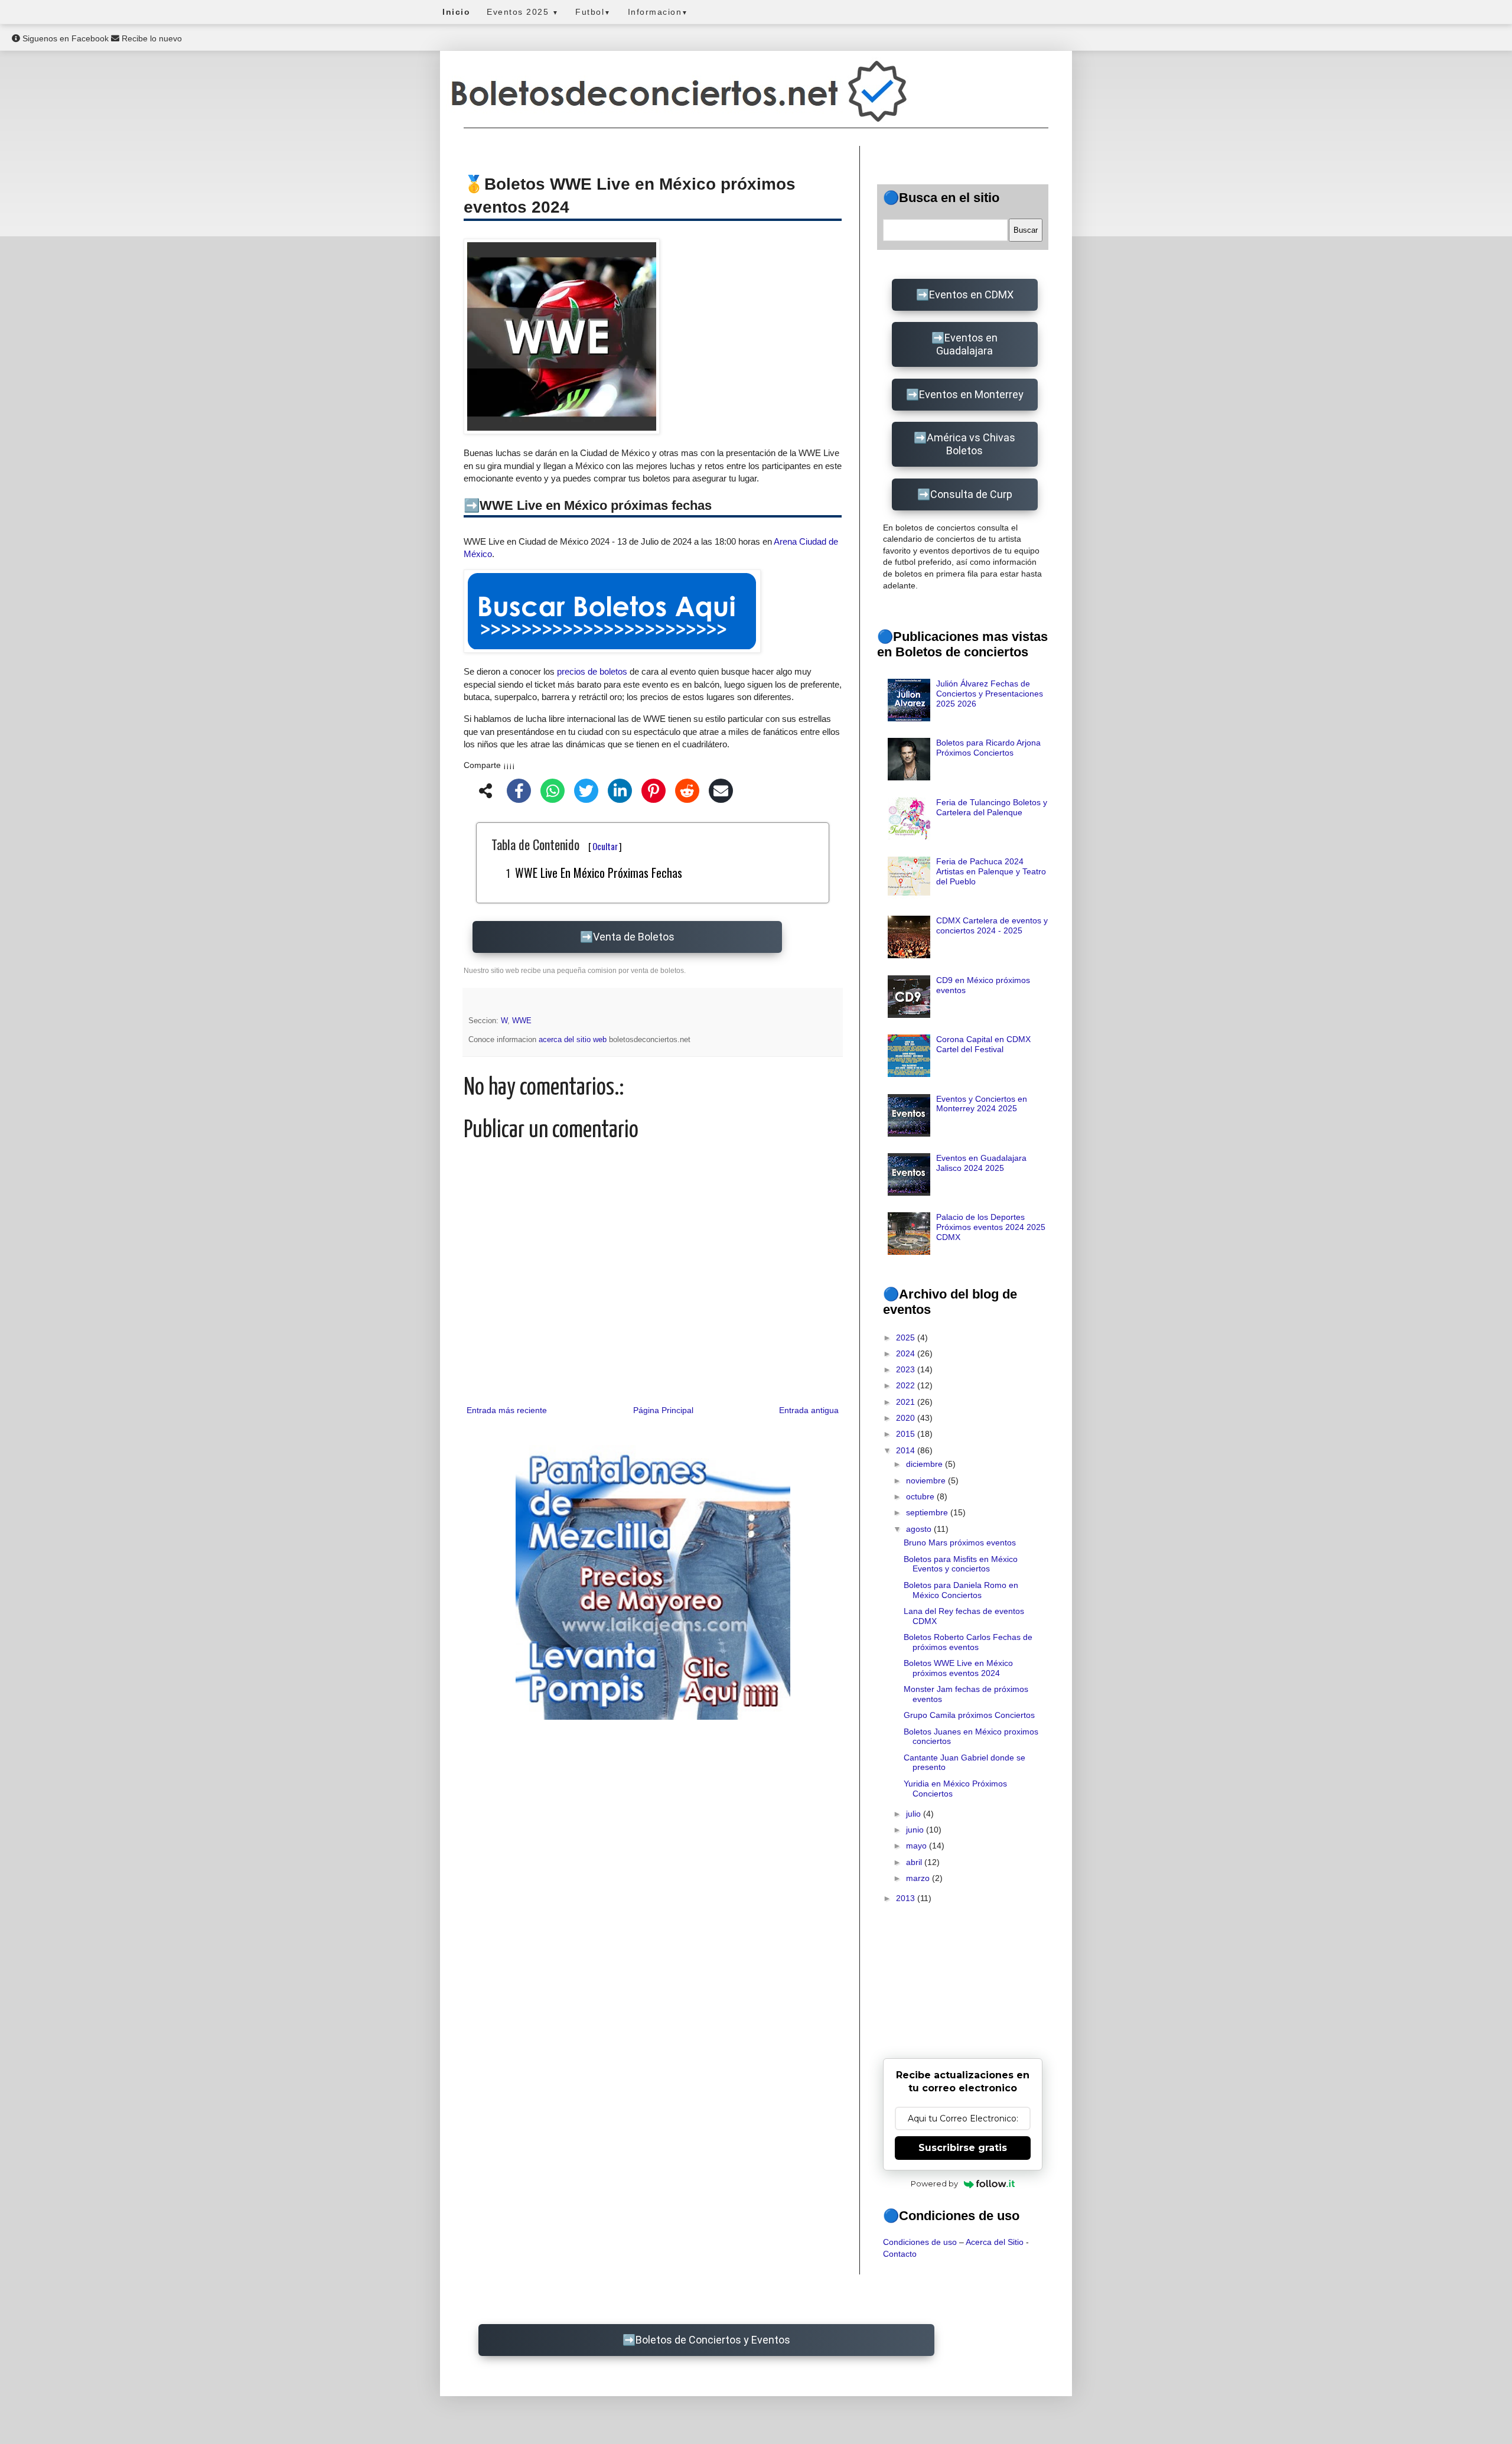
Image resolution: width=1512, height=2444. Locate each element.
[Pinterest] (654, 793)
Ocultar (605, 846)
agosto (920, 1529)
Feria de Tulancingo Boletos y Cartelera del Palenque (992, 807)
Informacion (658, 12)
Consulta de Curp (971, 494)
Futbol (593, 12)
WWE (522, 1021)
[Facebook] (519, 793)
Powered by (934, 2183)
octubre (921, 1496)
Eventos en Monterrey (971, 394)
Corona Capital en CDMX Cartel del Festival (983, 1044)
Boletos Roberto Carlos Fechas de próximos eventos (968, 1642)
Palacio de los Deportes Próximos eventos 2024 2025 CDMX (991, 1227)
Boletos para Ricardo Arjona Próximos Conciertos (988, 748)
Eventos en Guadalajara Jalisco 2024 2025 (981, 1163)
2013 (907, 1898)
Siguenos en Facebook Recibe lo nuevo (101, 38)
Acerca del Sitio (995, 2242)
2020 (907, 1418)
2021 (907, 1402)
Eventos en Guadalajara (967, 344)
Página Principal (663, 1410)
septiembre (928, 1512)
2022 (907, 1385)
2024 (907, 1353)
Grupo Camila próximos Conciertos (969, 1715)
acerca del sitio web (574, 1040)
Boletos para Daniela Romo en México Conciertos (961, 1590)
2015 (907, 1434)
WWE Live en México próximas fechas (599, 873)
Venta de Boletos (634, 937)
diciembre (926, 1464)
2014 (907, 1450)
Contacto (900, 2254)
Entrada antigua (809, 1410)
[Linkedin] (620, 793)
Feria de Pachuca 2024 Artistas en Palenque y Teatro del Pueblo (991, 871)
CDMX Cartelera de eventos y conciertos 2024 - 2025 (992, 925)
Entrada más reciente (507, 1410)
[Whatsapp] (553, 793)
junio (916, 1830)
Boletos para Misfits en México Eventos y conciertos (961, 1564)
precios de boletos (592, 671)
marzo (919, 1878)
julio (915, 1814)
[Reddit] (687, 793)
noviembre (927, 1480)
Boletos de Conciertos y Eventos (713, 2340)
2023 (907, 1369)
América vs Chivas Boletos (971, 444)
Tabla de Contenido (557, 844)
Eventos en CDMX (971, 294)
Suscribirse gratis (963, 2148)
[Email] (721, 793)
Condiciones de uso (920, 2242)
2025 (907, 1337)
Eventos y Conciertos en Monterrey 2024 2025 (982, 1104)
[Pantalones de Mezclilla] (653, 1582)
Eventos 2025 (523, 12)
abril (915, 1862)
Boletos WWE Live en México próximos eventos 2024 (958, 1668)
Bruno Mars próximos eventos (960, 1542)
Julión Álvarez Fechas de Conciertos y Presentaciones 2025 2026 (990, 694)
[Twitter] (586, 793)
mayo (918, 1846)
